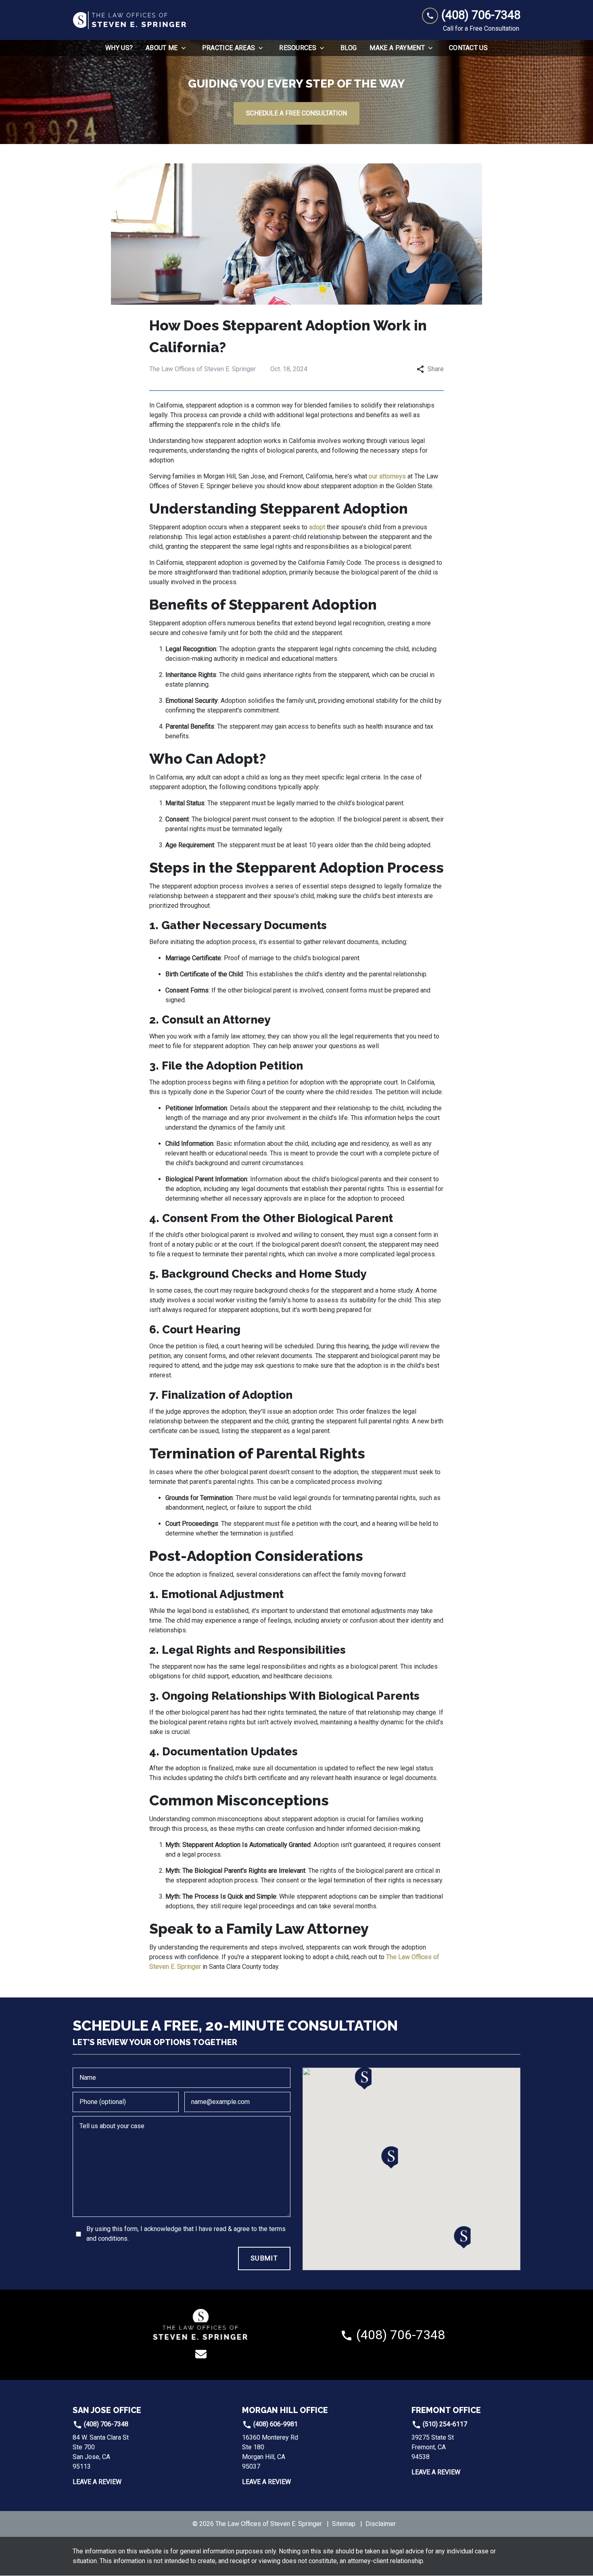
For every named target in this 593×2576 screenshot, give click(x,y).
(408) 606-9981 (275, 2424)
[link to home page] (130, 20)
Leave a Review (97, 2482)
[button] (390, 2157)
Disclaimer (381, 2524)
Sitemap (344, 2524)
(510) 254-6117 (444, 2424)
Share (436, 369)
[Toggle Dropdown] (186, 48)
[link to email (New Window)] (201, 2354)
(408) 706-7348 (105, 2424)
